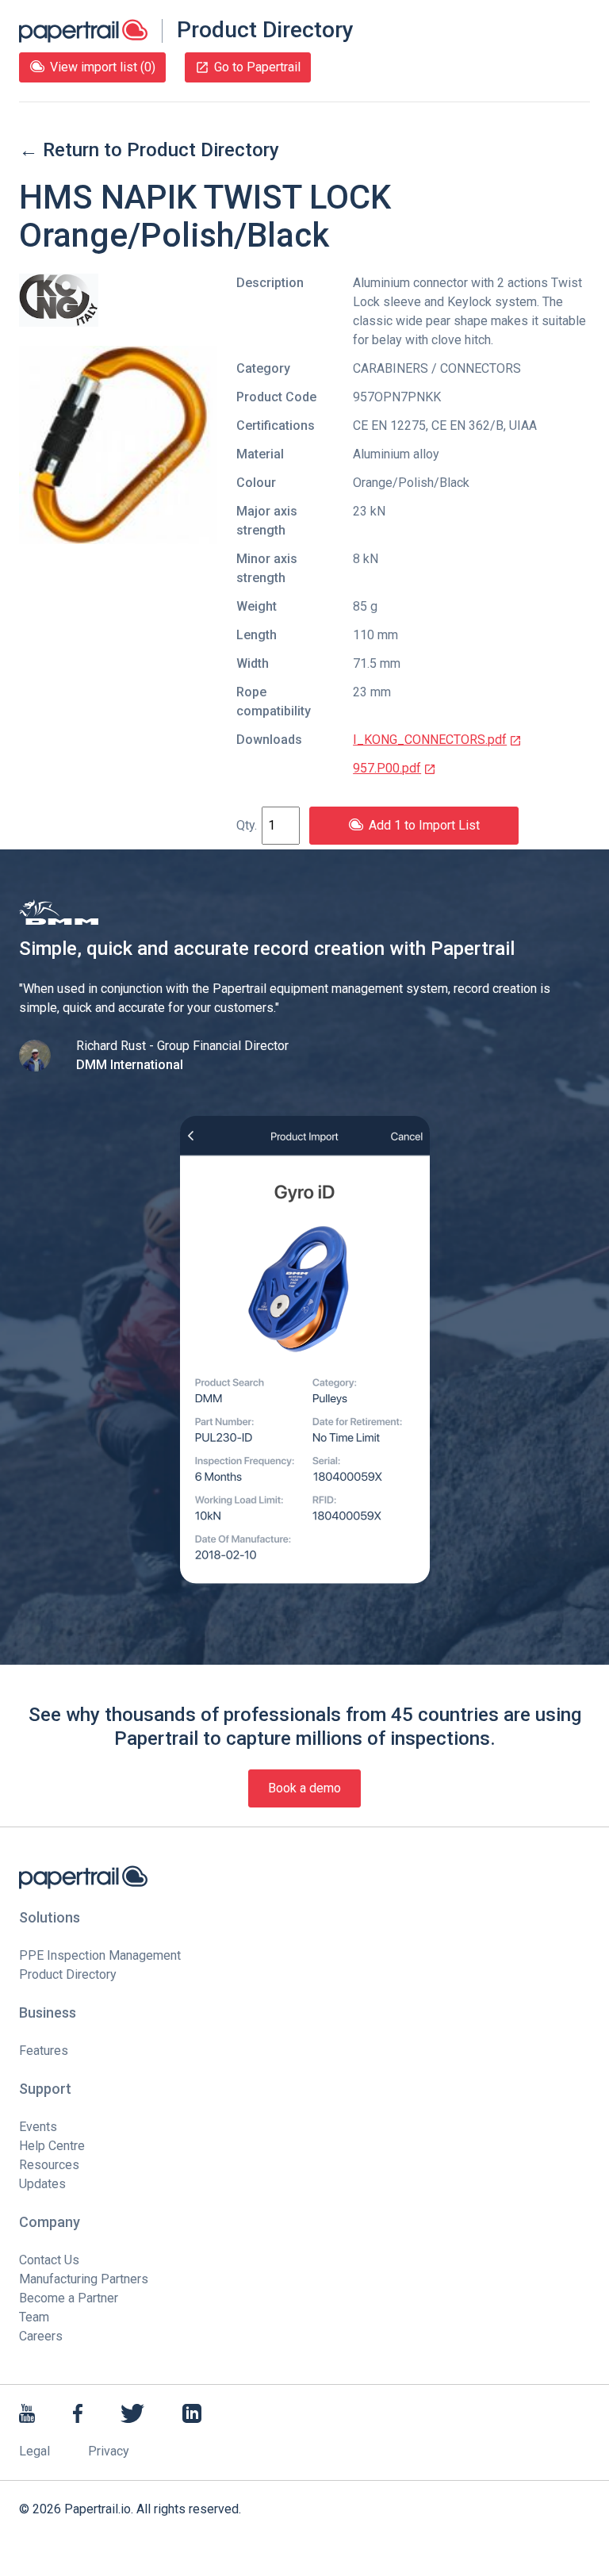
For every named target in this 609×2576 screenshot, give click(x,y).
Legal (34, 2451)
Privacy (109, 2451)
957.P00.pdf (387, 768)
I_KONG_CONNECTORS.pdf (430, 740)
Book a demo (304, 1788)
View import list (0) (103, 67)
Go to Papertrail (257, 67)
